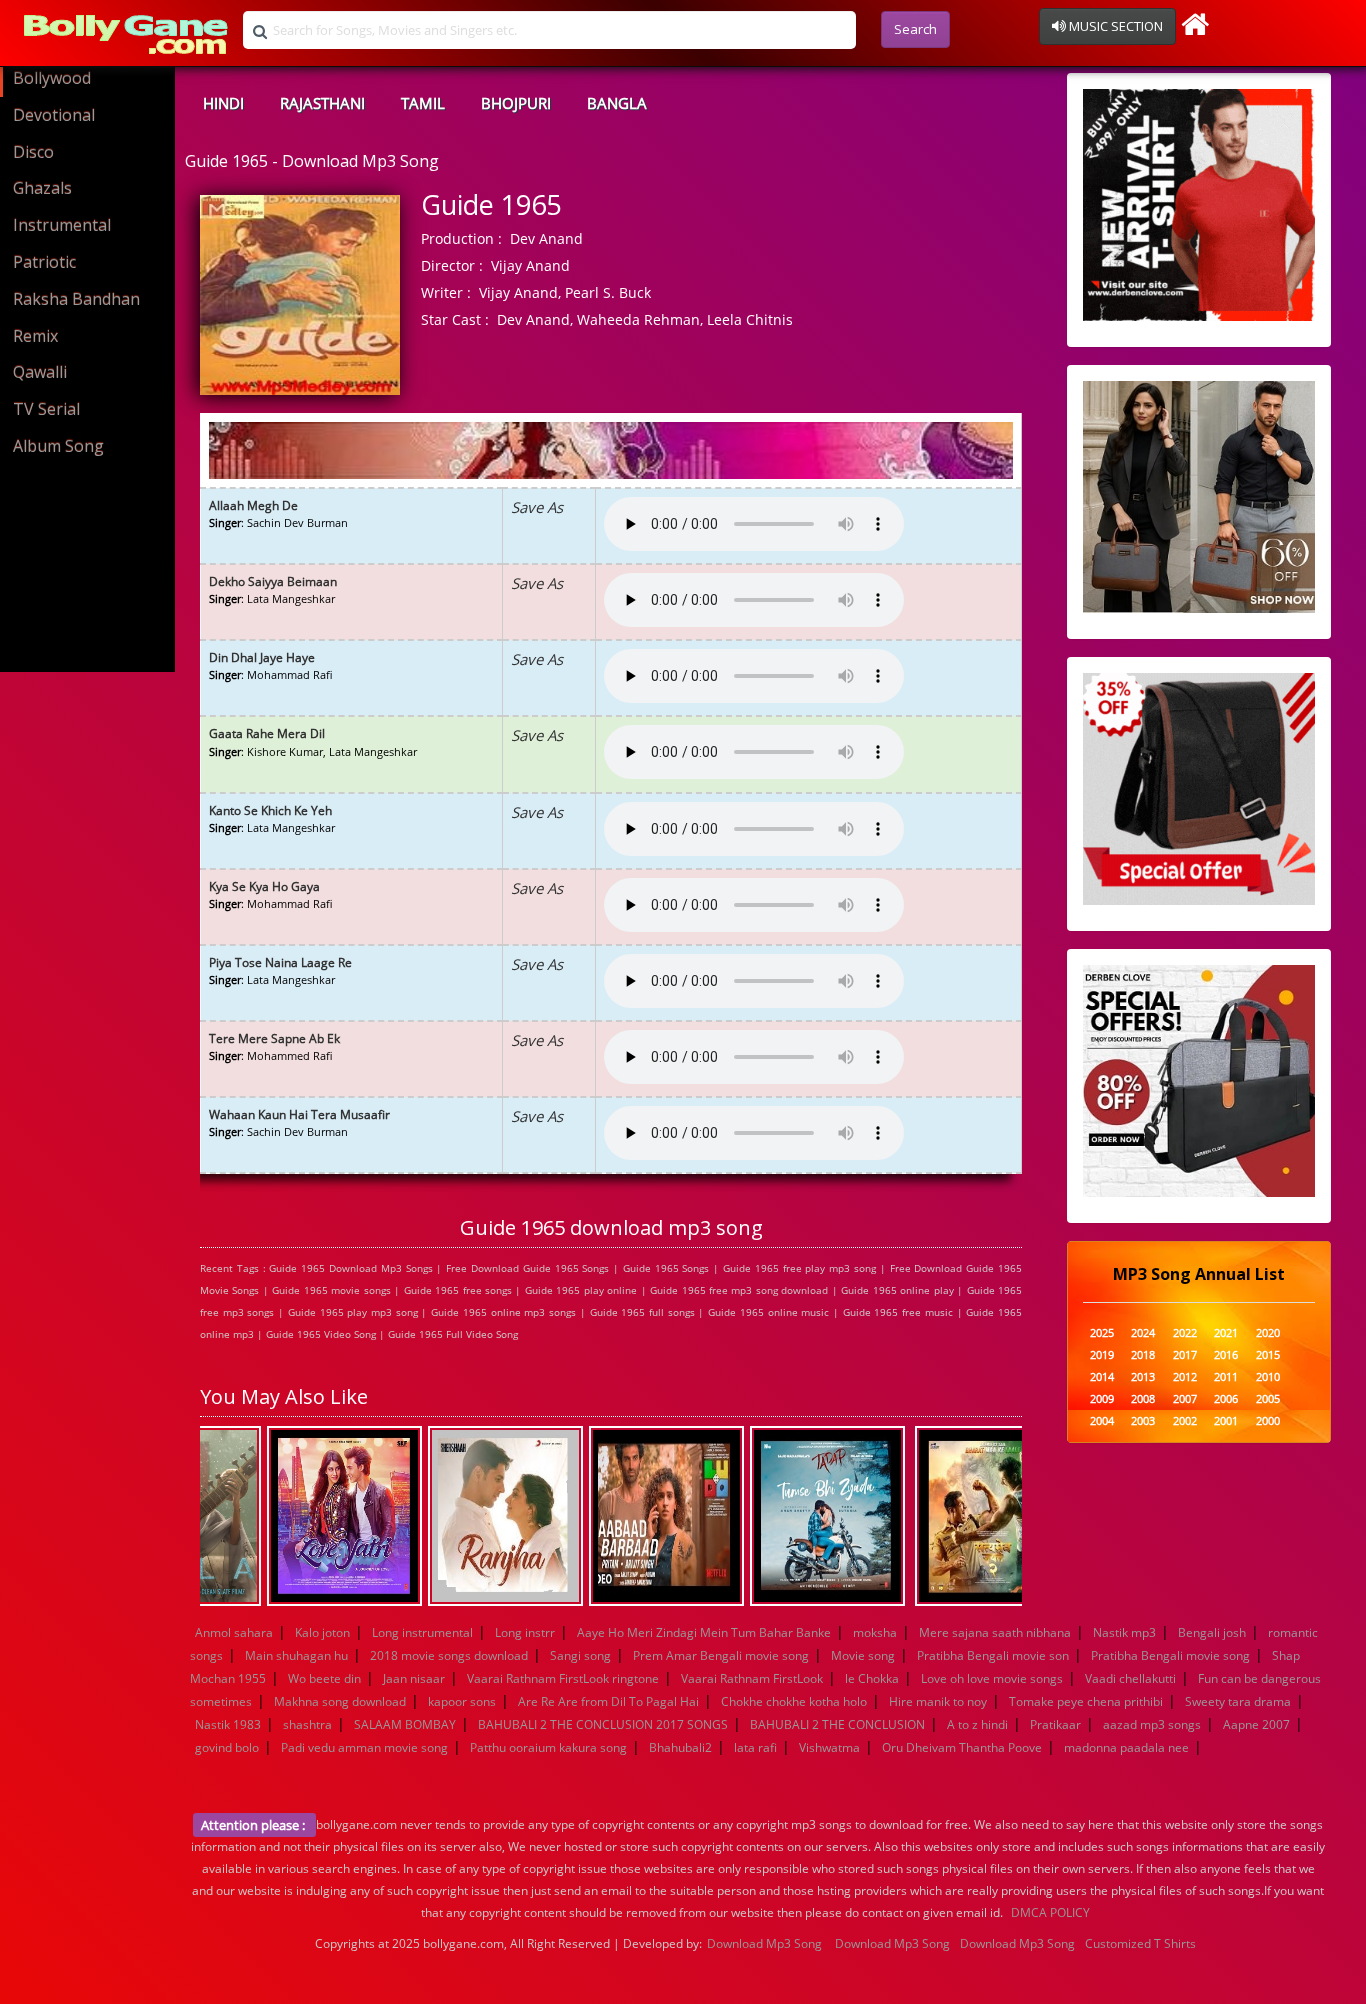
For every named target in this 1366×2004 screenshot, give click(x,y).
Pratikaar (1055, 1724)
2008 (1143, 1399)
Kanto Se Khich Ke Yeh (270, 810)
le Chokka (872, 1678)
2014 (1102, 1377)
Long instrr (525, 1632)
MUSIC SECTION (1114, 26)
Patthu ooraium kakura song (548, 1747)
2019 (1102, 1355)
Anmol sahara (234, 1632)
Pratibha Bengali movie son (993, 1655)
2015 (1268, 1355)
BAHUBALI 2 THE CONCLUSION (837, 1724)
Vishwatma (829, 1747)
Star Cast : (455, 319)
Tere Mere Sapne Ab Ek (274, 1038)
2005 (1268, 1399)
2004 (1102, 1421)
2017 (1185, 1355)
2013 (1143, 1377)
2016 (1226, 1355)
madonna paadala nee (1126, 1747)
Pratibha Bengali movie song (1170, 1655)
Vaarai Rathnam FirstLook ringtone (563, 1678)
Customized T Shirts (1140, 1943)
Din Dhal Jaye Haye (262, 657)
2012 (1185, 1377)
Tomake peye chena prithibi (1086, 1701)
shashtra (307, 1724)
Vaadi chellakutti (1130, 1678)
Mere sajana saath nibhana (995, 1632)
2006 (1226, 1399)
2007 (1185, 1399)
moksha (875, 1632)
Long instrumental (422, 1632)
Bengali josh (1212, 1632)
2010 (1268, 1377)
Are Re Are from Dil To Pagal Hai (608, 1701)
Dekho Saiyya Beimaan (273, 581)
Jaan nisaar (414, 1678)
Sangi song (580, 1655)
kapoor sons (462, 1701)
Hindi (223, 103)
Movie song (863, 1655)
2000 (1268, 1421)
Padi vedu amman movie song (364, 1747)
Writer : (446, 292)
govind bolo (227, 1747)
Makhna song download (340, 1701)
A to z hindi (977, 1724)
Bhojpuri (516, 103)
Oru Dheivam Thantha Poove (962, 1747)
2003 (1143, 1421)
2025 (1102, 1333)
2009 (1102, 1399)
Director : (452, 265)
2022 (1185, 1333)
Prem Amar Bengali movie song (721, 1655)
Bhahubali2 (680, 1747)
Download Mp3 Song (764, 1943)
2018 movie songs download (449, 1655)
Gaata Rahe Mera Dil (267, 733)
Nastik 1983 (228, 1724)
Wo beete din (324, 1678)
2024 (1143, 1333)
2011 (1226, 1377)
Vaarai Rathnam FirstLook (752, 1678)
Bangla (617, 103)
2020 (1268, 1333)
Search (915, 29)
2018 (1143, 1355)
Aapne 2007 (1256, 1724)
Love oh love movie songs (992, 1678)
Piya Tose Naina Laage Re (280, 962)
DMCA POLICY (1050, 1912)
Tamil (423, 103)
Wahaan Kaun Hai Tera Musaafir (299, 1114)
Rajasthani (322, 103)
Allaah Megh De (253, 505)
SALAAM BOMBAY (405, 1724)
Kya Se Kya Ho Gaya (264, 886)
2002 (1185, 1421)
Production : (461, 238)
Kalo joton (322, 1632)
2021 (1226, 1333)
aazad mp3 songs (1152, 1724)
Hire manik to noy (938, 1701)
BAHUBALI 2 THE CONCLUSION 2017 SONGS (603, 1724)
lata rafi (755, 1747)
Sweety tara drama (1238, 1701)
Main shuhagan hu (296, 1655)
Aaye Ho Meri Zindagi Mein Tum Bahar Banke (704, 1632)
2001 (1226, 1421)
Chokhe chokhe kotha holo (794, 1701)
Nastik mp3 (1124, 1632)
